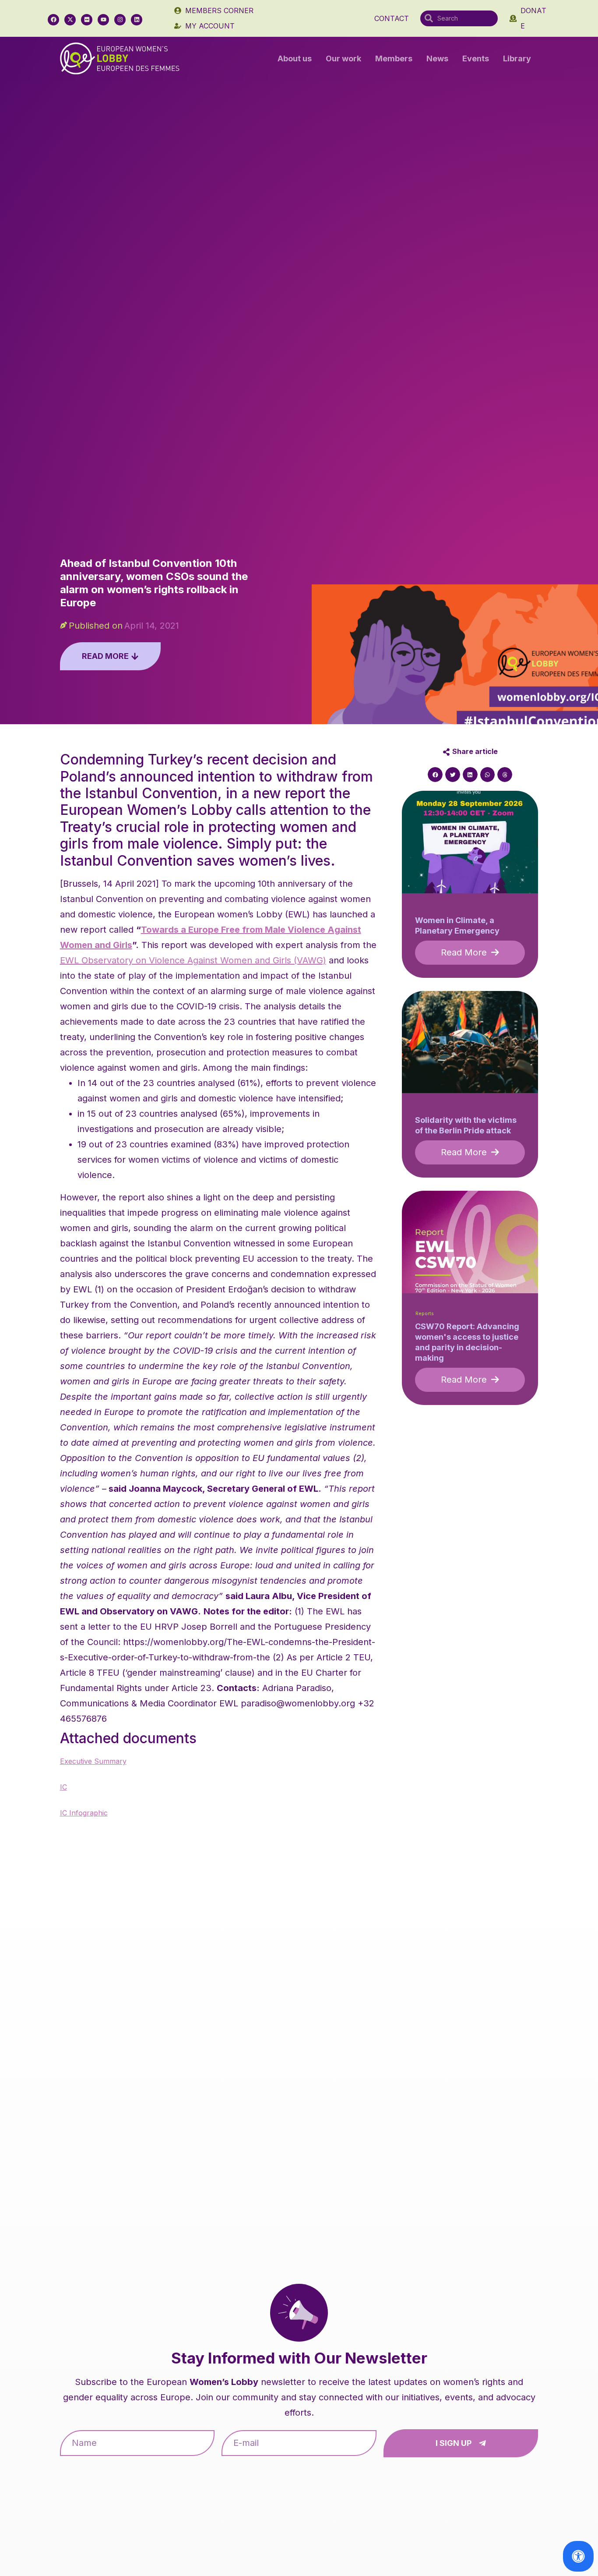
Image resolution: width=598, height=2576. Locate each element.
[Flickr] (87, 20)
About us (295, 58)
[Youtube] (103, 20)
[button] (435, 775)
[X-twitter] (70, 20)
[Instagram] (120, 20)
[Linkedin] (137, 20)
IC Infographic (84, 1813)
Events (476, 58)
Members (394, 58)
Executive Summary (93, 1761)
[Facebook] (53, 20)
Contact (392, 18)
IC (63, 1787)
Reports (425, 1314)
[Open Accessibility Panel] (578, 2556)
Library (517, 58)
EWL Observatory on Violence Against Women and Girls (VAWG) (193, 960)
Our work (343, 58)
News (437, 58)
